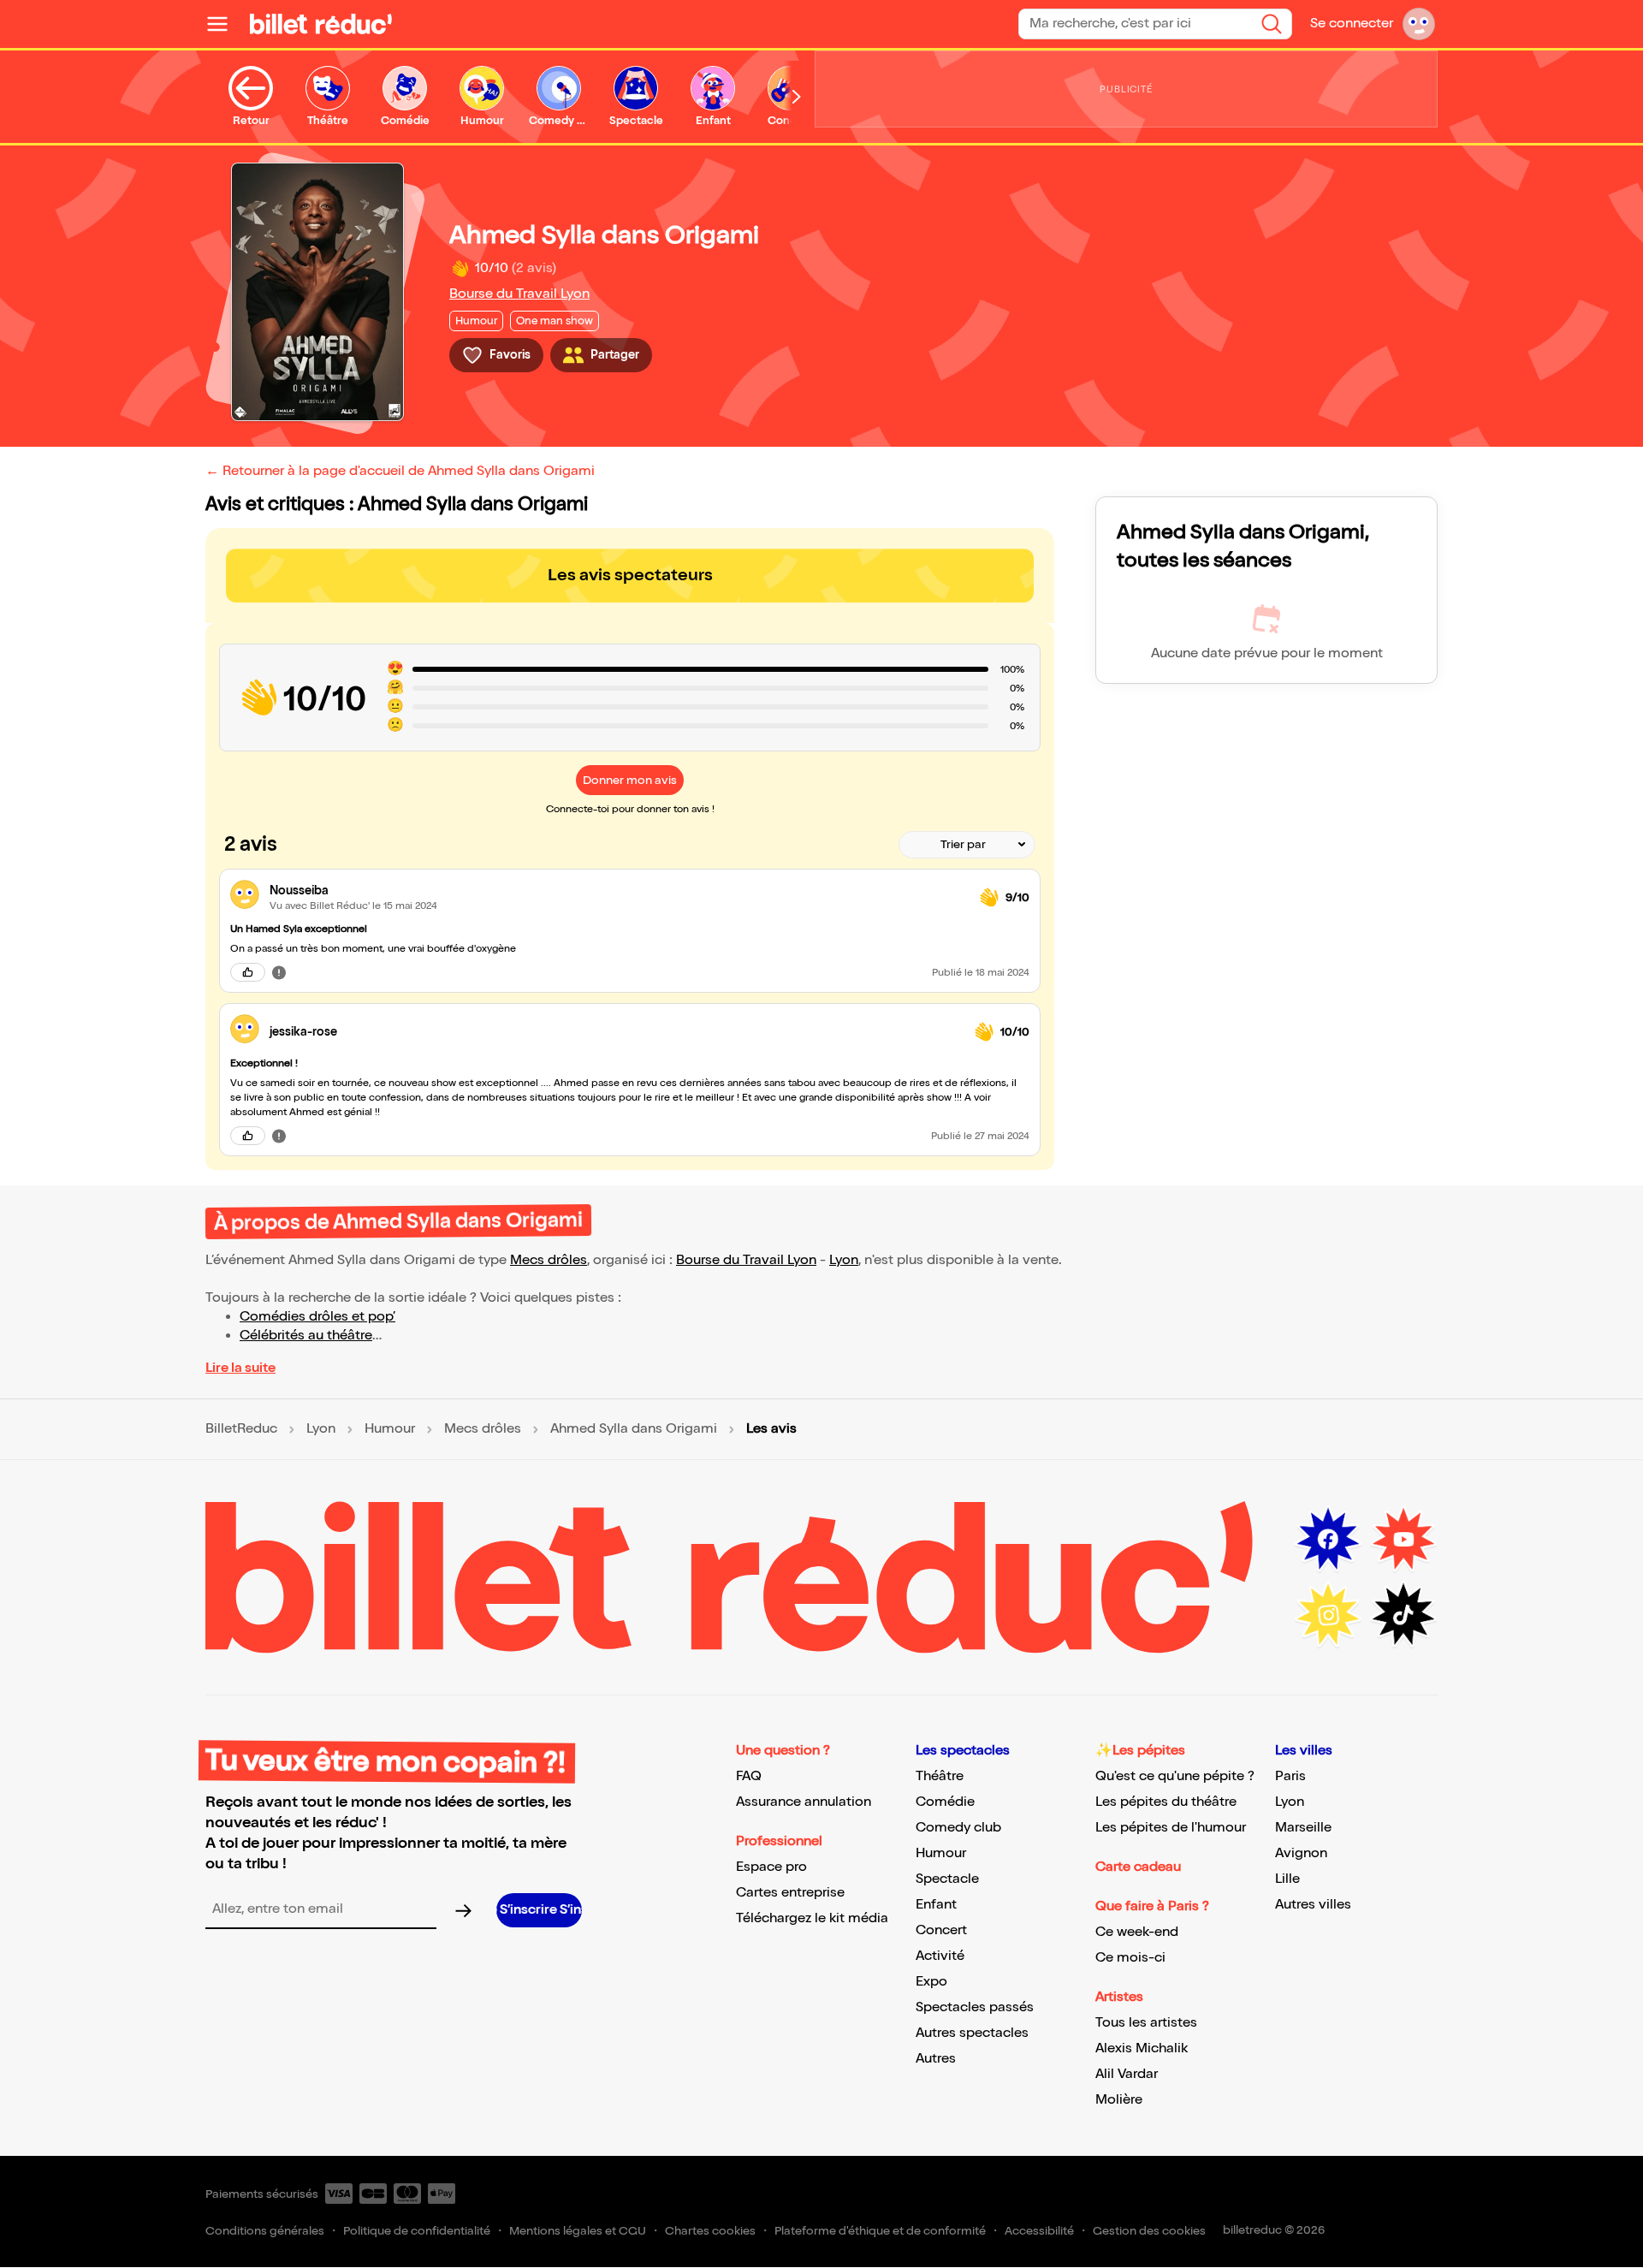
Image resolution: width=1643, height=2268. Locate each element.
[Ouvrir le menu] (224, 24)
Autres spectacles (972, 2033)
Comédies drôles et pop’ (317, 1317)
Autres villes (1313, 1905)
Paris (1290, 1776)
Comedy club (958, 1828)
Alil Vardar (1127, 2074)
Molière (1119, 2100)
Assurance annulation (804, 1802)
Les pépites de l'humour (1171, 1828)
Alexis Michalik (1142, 2048)
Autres (936, 2059)
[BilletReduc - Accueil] (321, 24)
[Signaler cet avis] (279, 972)
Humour (390, 1429)
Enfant (936, 1905)
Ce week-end (1137, 1932)
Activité (940, 1956)
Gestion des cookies (1149, 2231)
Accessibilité (1039, 2231)
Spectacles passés (975, 2007)
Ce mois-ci (1130, 1958)
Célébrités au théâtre (306, 1336)
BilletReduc (241, 1429)
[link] (618, 891)
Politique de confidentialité (417, 2231)
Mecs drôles (549, 1260)
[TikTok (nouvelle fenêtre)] (1403, 1615)
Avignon (1301, 1853)
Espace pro (771, 1867)
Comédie (945, 1802)
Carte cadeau (1138, 1867)
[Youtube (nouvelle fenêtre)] (1403, 1540)
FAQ (749, 1776)
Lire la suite (240, 1368)
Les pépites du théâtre (1166, 1802)
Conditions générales (265, 2231)
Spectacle (947, 1879)
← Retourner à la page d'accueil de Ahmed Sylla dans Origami (400, 471)
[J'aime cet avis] (248, 972)
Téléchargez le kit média (812, 1918)
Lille (1287, 1879)
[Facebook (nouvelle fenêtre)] (1328, 1540)
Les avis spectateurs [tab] (630, 575)
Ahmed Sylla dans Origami (634, 1429)
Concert (941, 1930)
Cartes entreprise (790, 1893)
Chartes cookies (710, 2231)
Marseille (1303, 1828)
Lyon (844, 1260)
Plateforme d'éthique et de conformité (880, 2231)
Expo (931, 1982)
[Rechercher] (1272, 24)
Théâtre (940, 1776)
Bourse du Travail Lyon (519, 294)
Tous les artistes (1146, 2023)
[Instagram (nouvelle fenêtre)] (1328, 1615)
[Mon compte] (1419, 24)
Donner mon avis (630, 780)
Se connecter (1352, 24)
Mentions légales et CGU (578, 2231)
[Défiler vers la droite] (797, 97)
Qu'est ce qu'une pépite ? (1175, 1776)
